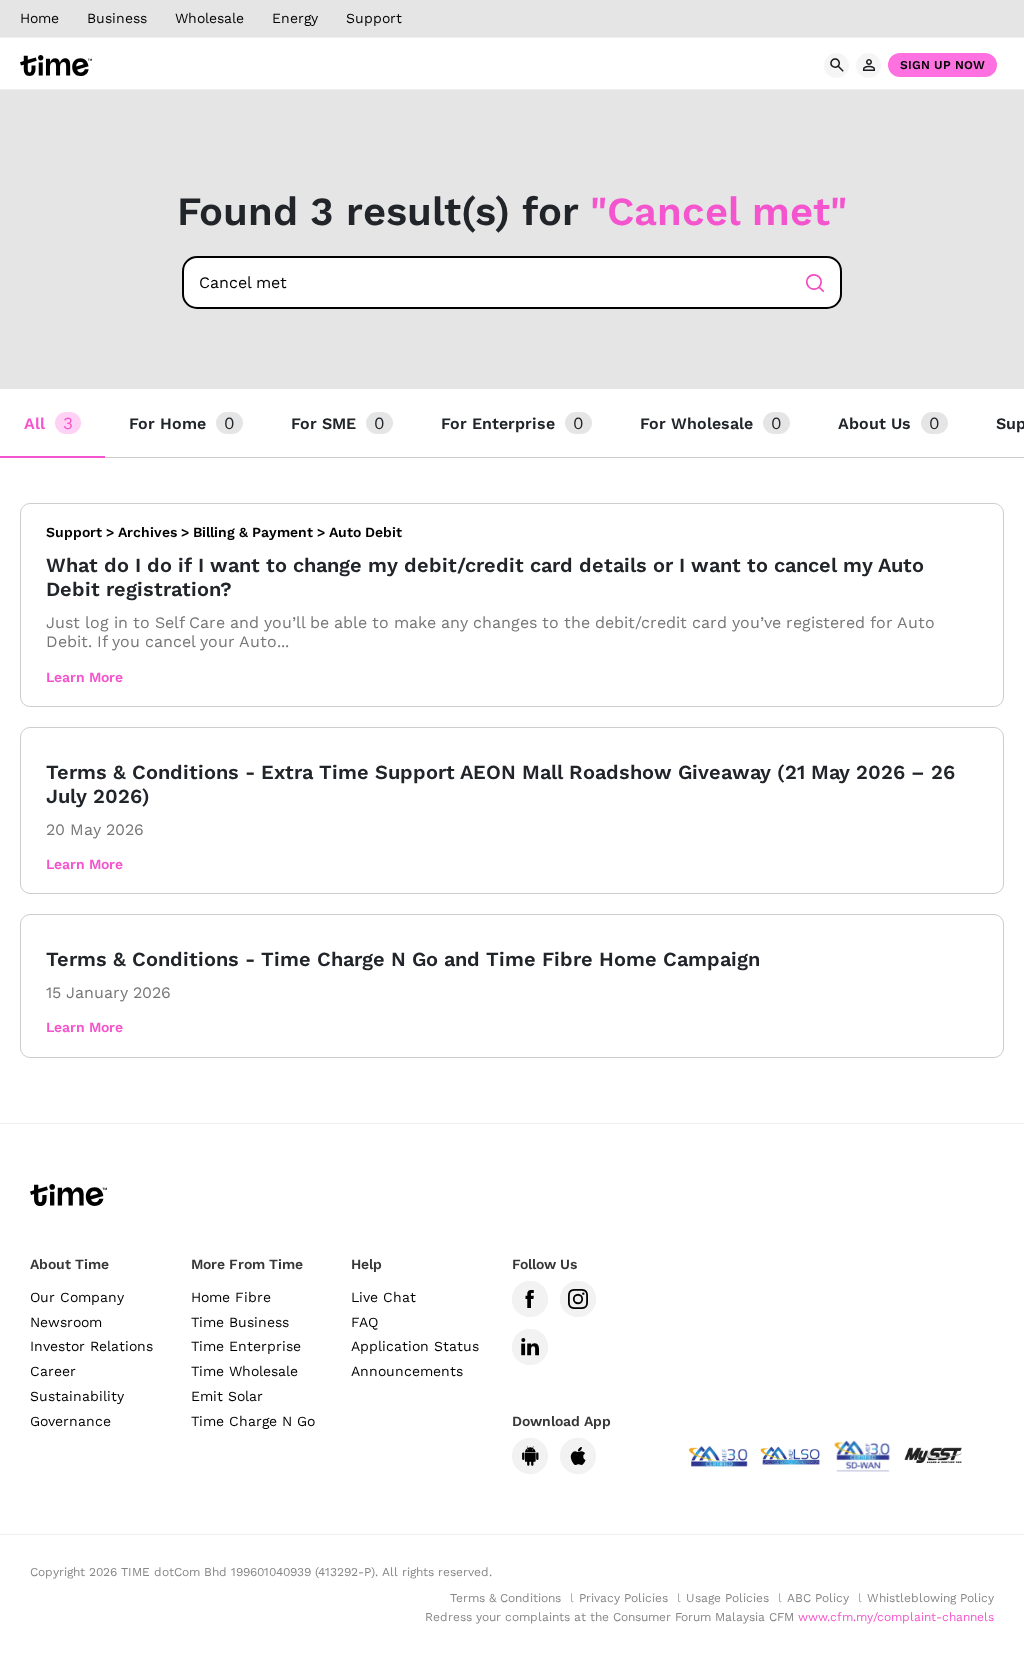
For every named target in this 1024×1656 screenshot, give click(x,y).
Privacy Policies (623, 1598)
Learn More (84, 677)
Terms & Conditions (505, 1598)
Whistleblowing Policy (930, 1598)
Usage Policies (727, 1598)
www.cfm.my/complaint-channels (896, 1617)
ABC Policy (818, 1598)
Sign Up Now (942, 65)
